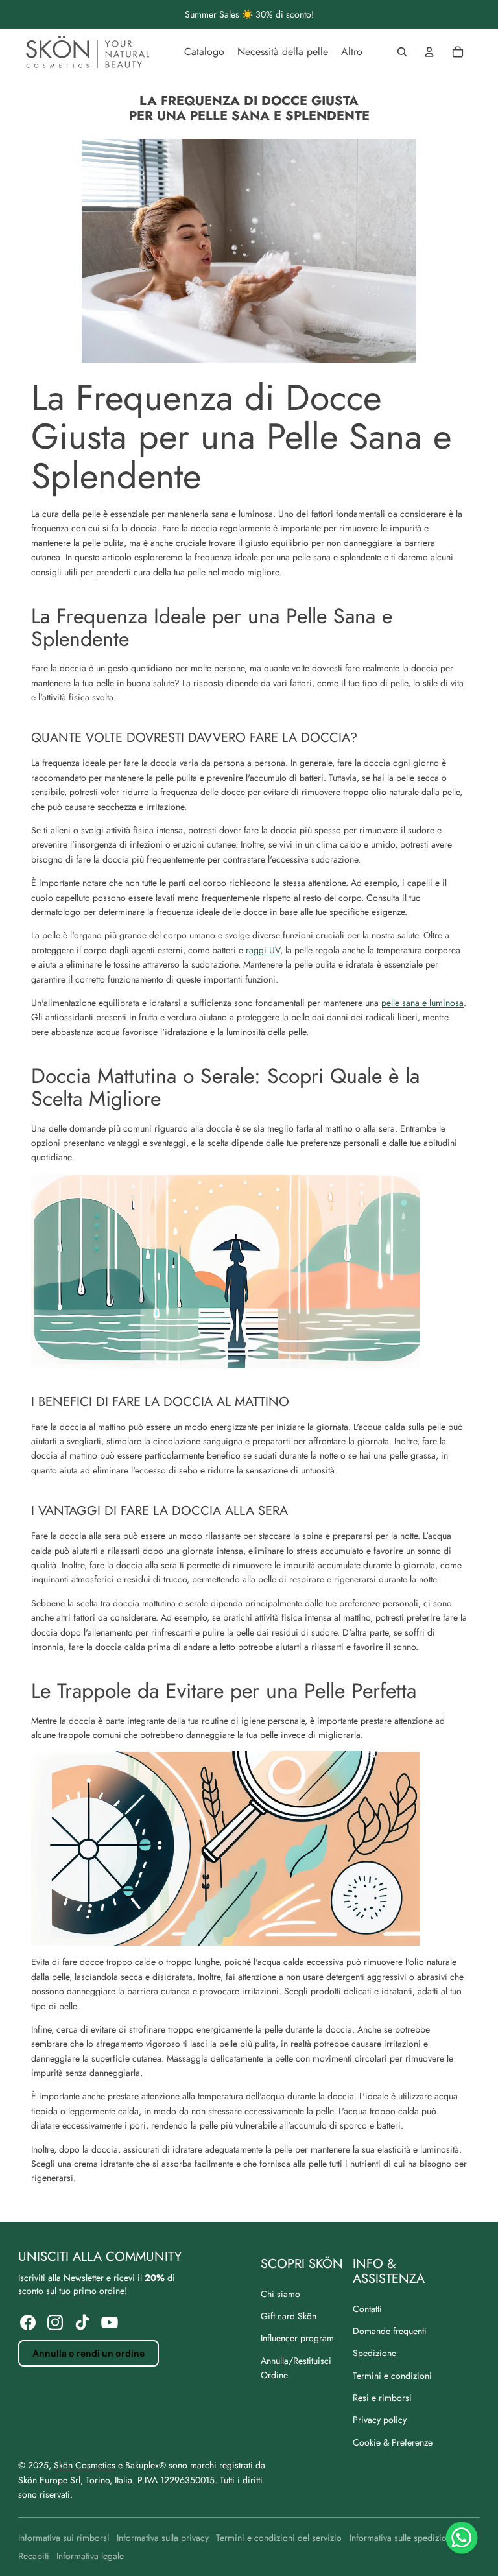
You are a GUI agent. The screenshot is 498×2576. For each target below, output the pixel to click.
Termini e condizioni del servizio (279, 2538)
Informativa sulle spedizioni (402, 2538)
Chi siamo (280, 2294)
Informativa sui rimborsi (64, 2538)
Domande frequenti (390, 2331)
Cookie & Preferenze (393, 2442)
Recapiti (34, 2556)
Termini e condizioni (392, 2376)
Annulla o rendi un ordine (89, 2353)
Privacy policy (380, 2420)
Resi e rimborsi (382, 2398)
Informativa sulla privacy (163, 2538)
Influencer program (297, 2338)
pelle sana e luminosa (422, 1003)
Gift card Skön (289, 2316)
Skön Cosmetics (85, 2465)
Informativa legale (90, 2556)
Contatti (367, 2309)
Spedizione (374, 2353)
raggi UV (263, 950)
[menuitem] (204, 52)
